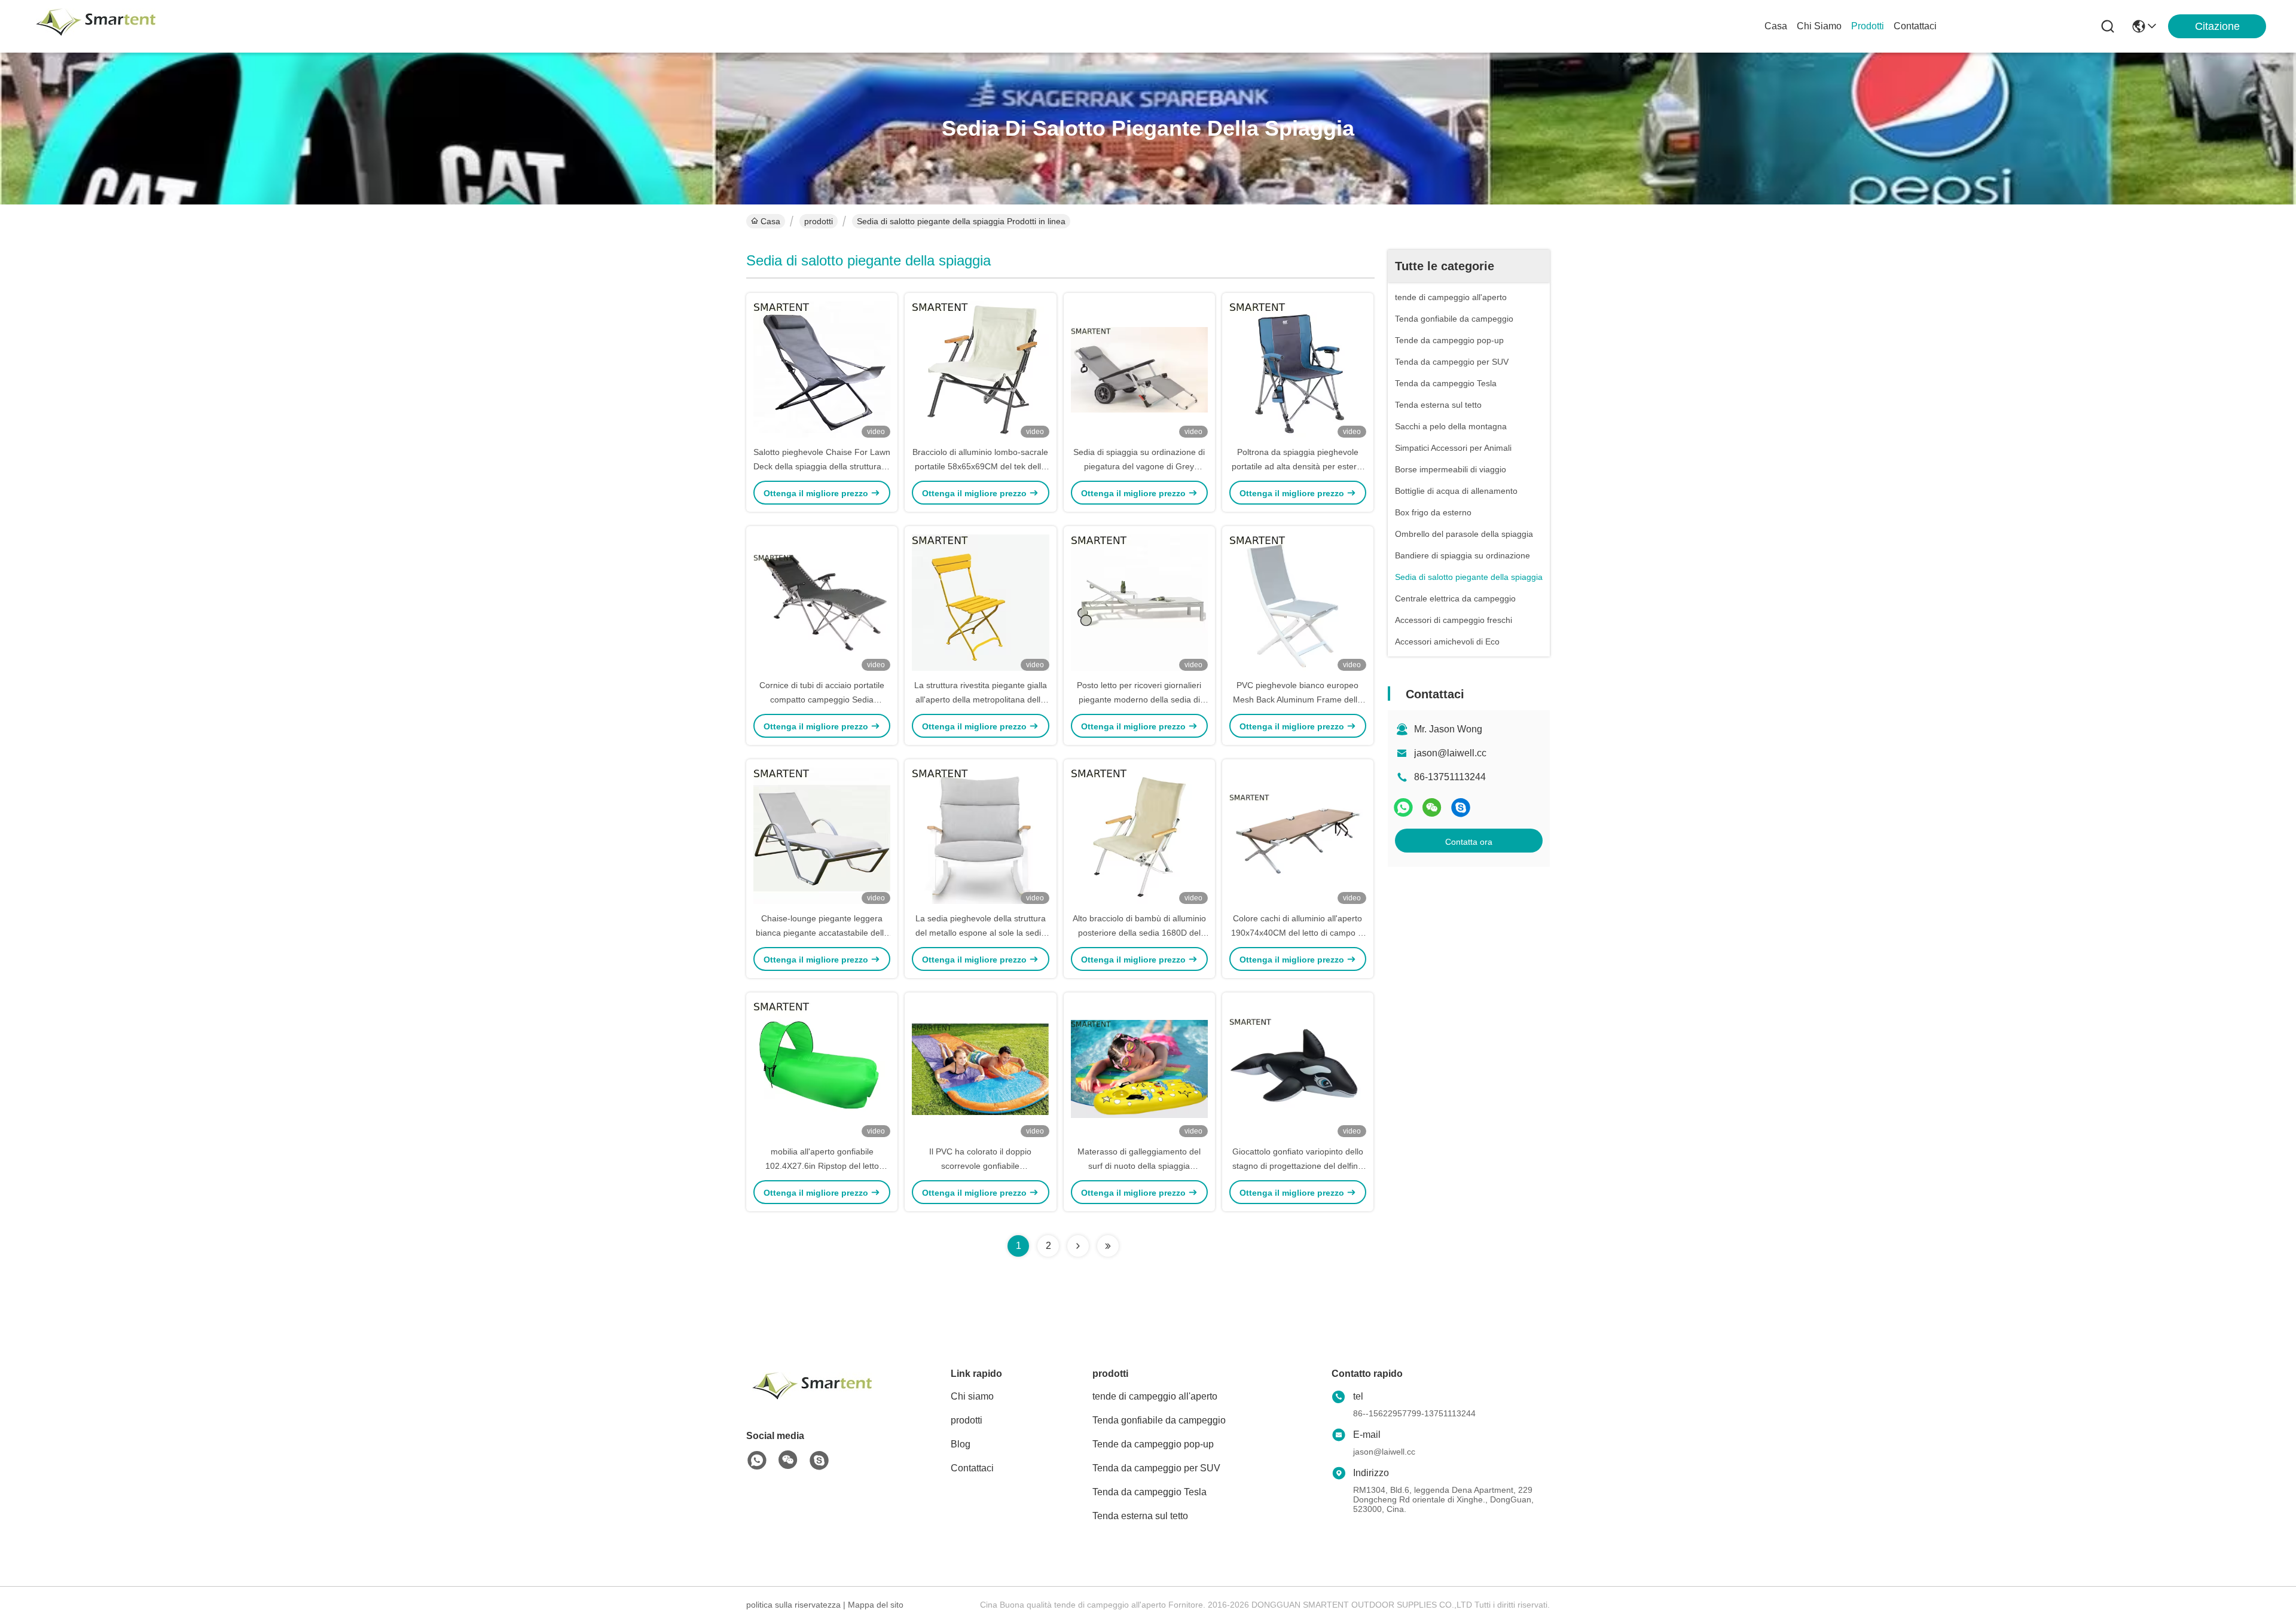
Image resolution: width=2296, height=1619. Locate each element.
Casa (1776, 26)
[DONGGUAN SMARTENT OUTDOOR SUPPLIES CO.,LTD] (96, 26)
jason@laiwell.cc (1450, 753)
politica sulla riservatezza (793, 1605)
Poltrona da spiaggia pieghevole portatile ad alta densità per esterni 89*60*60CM (1297, 466)
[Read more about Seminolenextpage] (1078, 1246)
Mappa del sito (876, 1605)
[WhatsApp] (1403, 807)
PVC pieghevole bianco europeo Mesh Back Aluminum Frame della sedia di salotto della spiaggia (1297, 699)
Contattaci (1915, 26)
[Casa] (812, 1400)
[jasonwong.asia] (1461, 807)
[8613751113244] (757, 1461)
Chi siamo (1819, 26)
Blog (961, 1444)
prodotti (1868, 26)
